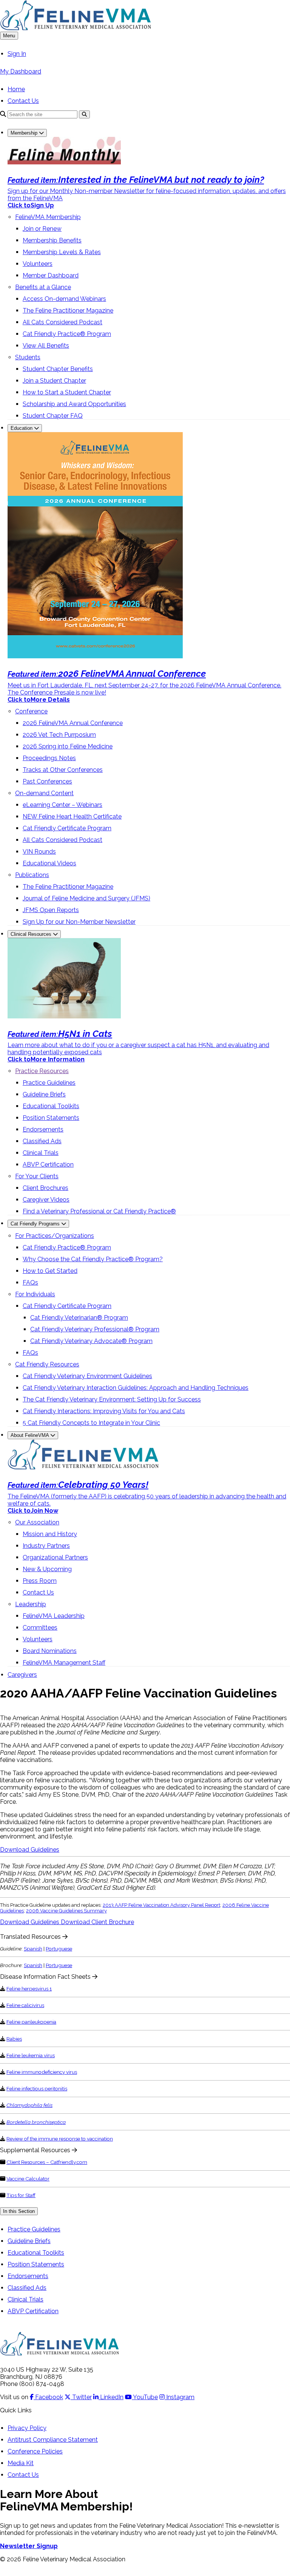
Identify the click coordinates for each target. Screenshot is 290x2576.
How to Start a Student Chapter (67, 392)
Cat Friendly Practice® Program (67, 334)
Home (16, 89)
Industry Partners (46, 1546)
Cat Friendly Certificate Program (67, 828)
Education (22, 428)
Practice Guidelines (49, 1083)
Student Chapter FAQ (53, 416)
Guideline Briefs (44, 1094)
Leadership (31, 1604)
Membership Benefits (52, 240)
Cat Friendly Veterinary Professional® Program (95, 1329)
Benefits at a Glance (43, 287)
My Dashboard (21, 71)
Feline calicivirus (25, 2005)
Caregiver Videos (46, 1200)
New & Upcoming (47, 1569)
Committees (40, 1628)
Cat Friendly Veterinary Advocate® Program (91, 1341)
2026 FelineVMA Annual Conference (73, 723)
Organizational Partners (55, 1557)
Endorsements (43, 1129)
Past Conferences (47, 781)
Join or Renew (42, 229)
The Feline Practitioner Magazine (68, 310)
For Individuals (35, 1294)
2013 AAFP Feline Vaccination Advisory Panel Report (161, 1905)
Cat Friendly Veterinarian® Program (79, 1318)
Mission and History (50, 1534)
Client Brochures (46, 1188)
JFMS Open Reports (51, 910)
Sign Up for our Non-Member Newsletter (79, 922)
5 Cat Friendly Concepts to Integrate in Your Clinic (91, 1423)
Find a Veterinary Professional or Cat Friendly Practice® (99, 1211)
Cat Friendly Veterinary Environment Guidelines (87, 1376)
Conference (31, 711)
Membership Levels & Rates (62, 252)
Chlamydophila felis (29, 2105)
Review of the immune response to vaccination (60, 2139)
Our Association (37, 1522)
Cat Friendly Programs (36, 1224)
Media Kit (21, 2463)
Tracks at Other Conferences (63, 770)
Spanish (33, 1949)
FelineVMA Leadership (54, 1616)
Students (28, 357)
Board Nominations (50, 1651)
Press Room (40, 1581)
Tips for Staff (21, 2195)
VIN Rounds (39, 852)
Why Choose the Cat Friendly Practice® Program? (93, 1259)
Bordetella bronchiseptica (36, 2122)
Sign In (17, 54)
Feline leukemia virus (31, 2055)
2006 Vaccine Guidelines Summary (66, 1911)
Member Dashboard (51, 275)
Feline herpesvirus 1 (29, 1989)
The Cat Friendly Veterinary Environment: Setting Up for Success (112, 1399)
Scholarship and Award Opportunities (74, 404)
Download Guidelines (30, 1850)
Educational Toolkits (51, 1106)
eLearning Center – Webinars (62, 805)
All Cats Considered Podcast (62, 322)
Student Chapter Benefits (58, 369)
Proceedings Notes (49, 758)
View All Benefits (46, 346)
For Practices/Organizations (55, 1236)
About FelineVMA (30, 1435)
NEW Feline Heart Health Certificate (72, 816)
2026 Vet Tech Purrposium (59, 735)
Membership (25, 133)
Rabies (14, 2039)
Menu (9, 36)
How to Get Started (50, 1271)
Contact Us (23, 101)
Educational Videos (49, 863)
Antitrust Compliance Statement (53, 2440)
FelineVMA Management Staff (64, 1663)
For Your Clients (37, 1176)
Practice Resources (42, 1071)
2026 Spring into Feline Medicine (68, 746)
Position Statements (51, 1118)
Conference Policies (35, 2451)
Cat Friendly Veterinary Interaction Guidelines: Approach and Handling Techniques (136, 1388)
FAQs (30, 1283)
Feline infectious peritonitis (37, 2088)
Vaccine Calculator (28, 2179)
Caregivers (22, 1675)
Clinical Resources (32, 934)
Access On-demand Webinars (64, 299)
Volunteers (38, 264)
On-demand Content (44, 793)
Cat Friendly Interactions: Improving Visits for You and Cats (104, 1411)
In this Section (19, 2211)
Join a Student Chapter (54, 381)
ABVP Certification (48, 1165)
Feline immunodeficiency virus (42, 2072)
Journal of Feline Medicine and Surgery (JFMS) (86, 898)
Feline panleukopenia (31, 2022)
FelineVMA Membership (48, 217)
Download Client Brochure (97, 1922)
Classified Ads (42, 1141)
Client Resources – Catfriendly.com (47, 2162)
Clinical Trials (41, 1153)
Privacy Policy (27, 2428)
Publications (32, 875)
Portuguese (59, 1949)
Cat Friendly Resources (47, 1364)
